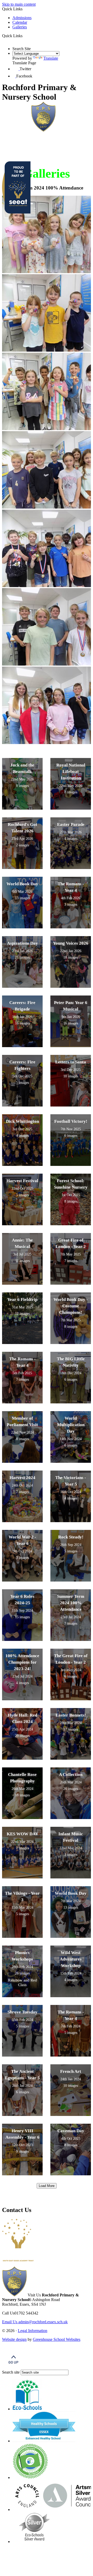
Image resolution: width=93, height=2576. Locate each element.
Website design (14, 2339)
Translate (51, 58)
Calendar (20, 22)
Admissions (22, 18)
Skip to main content (19, 4)
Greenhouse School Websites (57, 2339)
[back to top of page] (13, 2367)
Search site (11, 2372)
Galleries (20, 27)
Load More (47, 2186)
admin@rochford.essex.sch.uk (35, 2322)
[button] (24, 36)
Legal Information (33, 2331)
